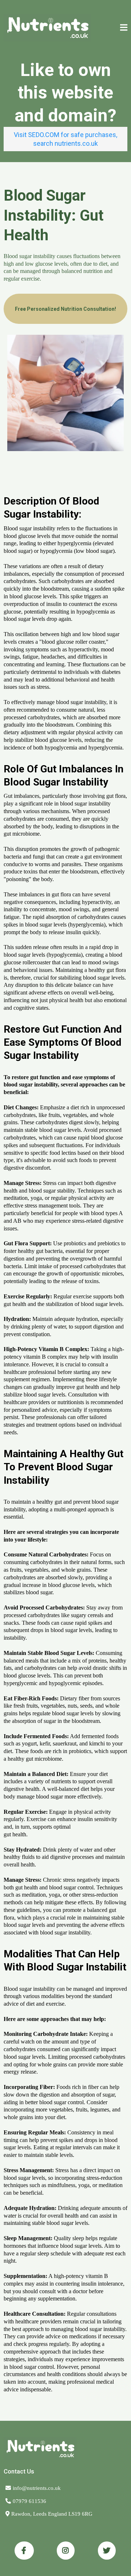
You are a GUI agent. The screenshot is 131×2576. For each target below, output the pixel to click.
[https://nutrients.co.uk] (47, 28)
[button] (123, 28)
